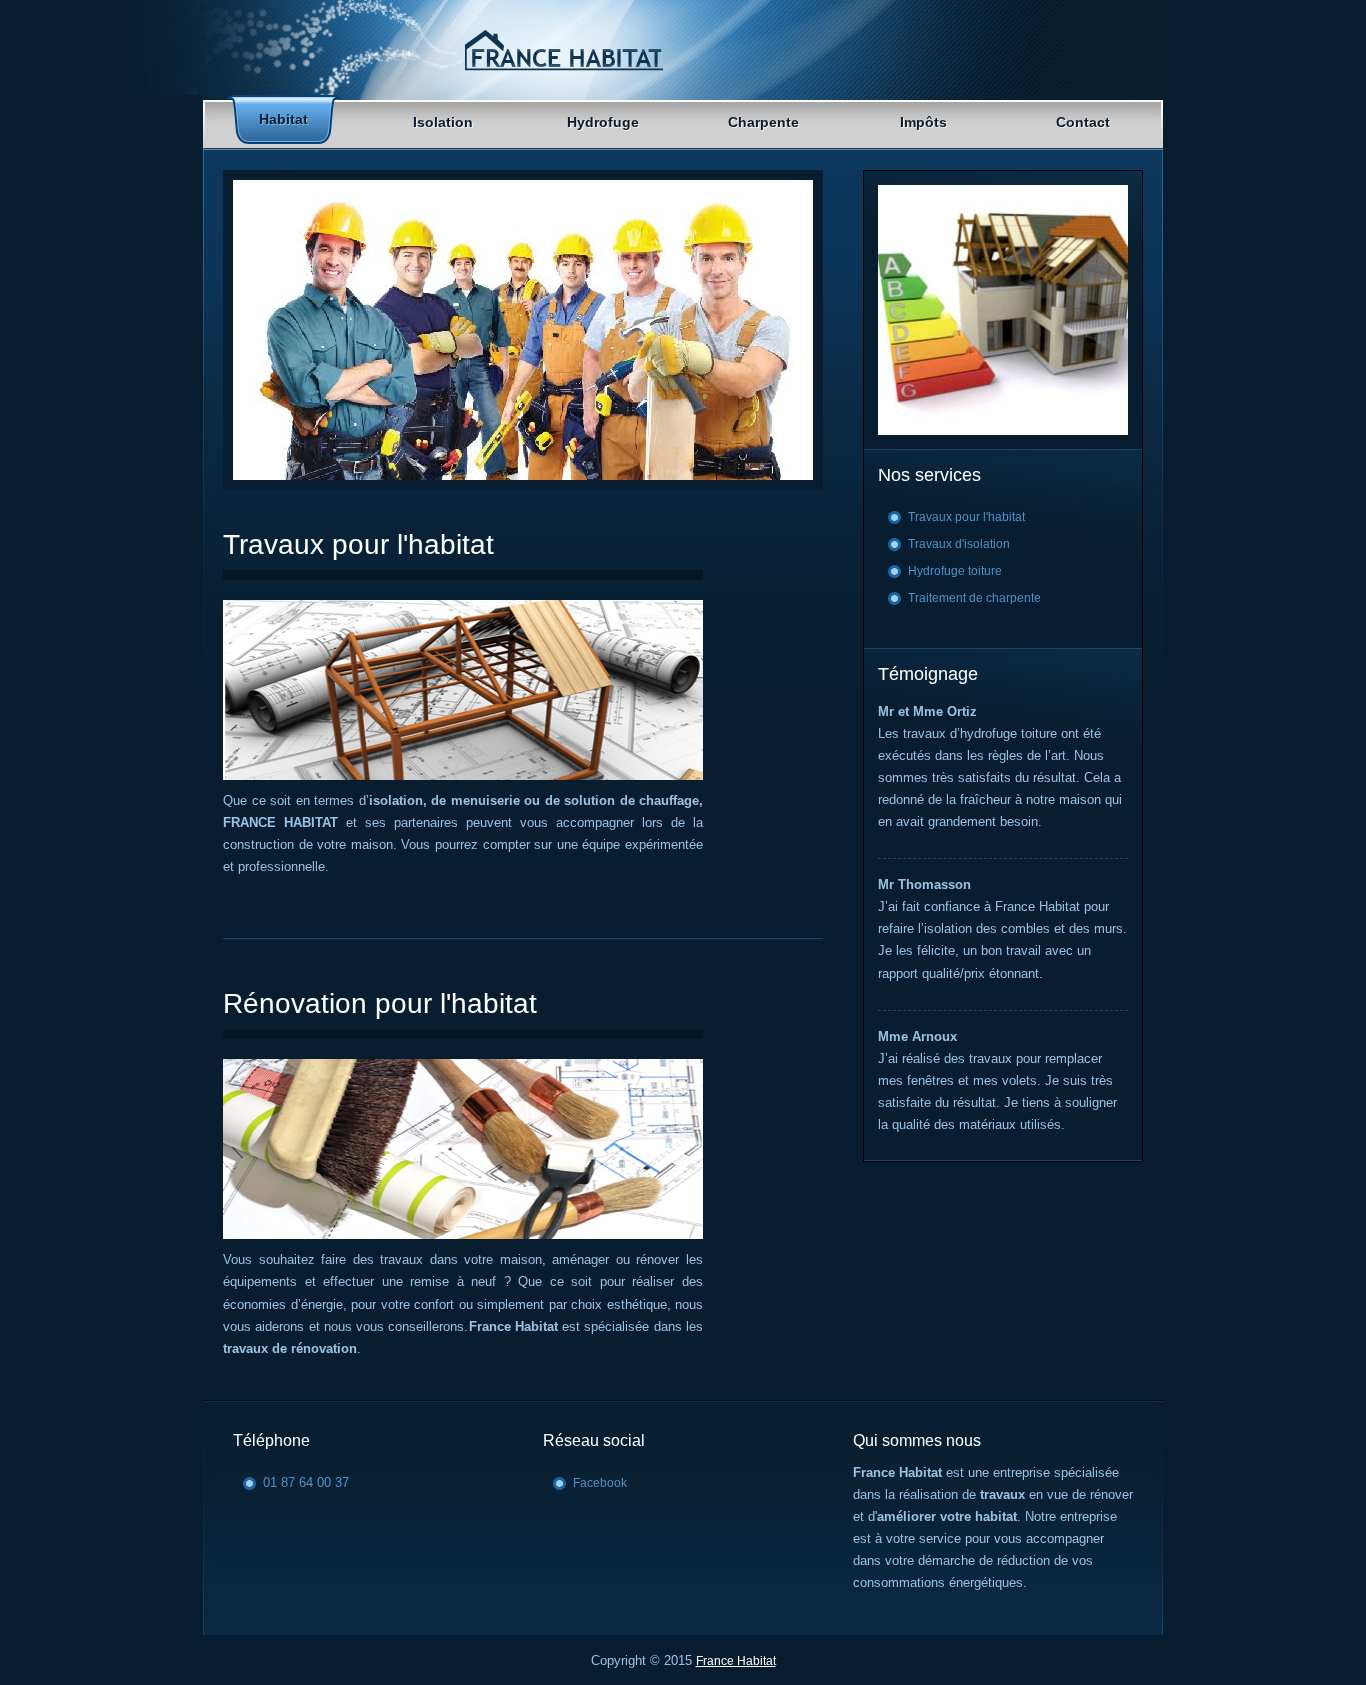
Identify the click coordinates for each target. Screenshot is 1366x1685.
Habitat (283, 119)
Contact (1083, 122)
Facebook (600, 1483)
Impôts (923, 122)
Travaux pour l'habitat (966, 517)
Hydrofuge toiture (955, 571)
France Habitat (736, 1661)
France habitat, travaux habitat (563, 51)
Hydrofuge (603, 122)
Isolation (443, 122)
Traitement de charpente (974, 598)
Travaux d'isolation (959, 544)
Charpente (763, 122)
